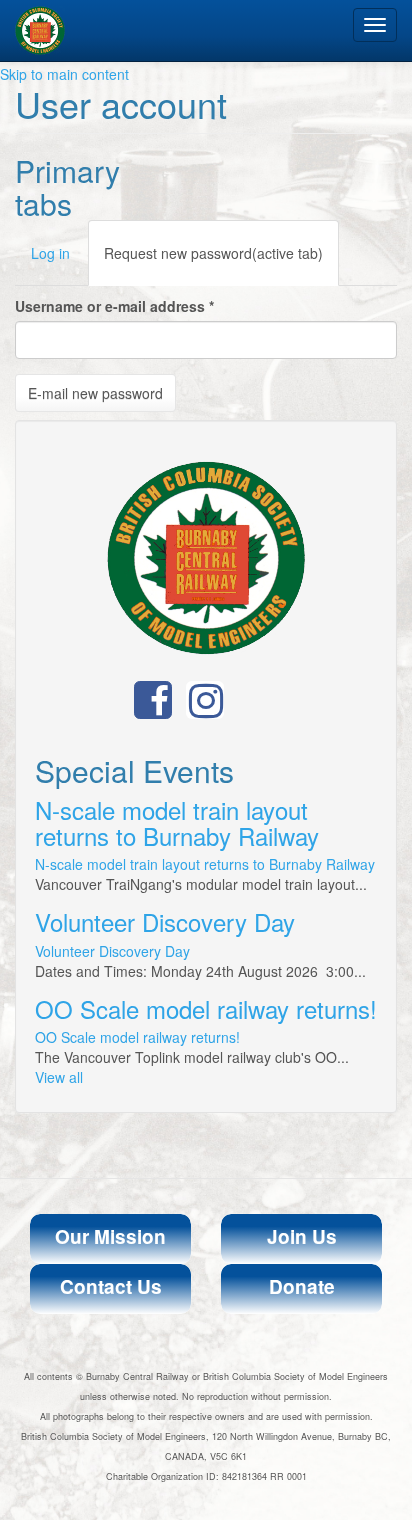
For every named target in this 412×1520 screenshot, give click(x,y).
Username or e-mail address (114, 306)
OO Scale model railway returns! (206, 1008)
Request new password (213, 253)
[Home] (40, 30)
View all (59, 1077)
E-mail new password (95, 393)
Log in (50, 253)
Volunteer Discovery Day (165, 921)
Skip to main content (64, 74)
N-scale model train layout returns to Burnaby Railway (177, 822)
